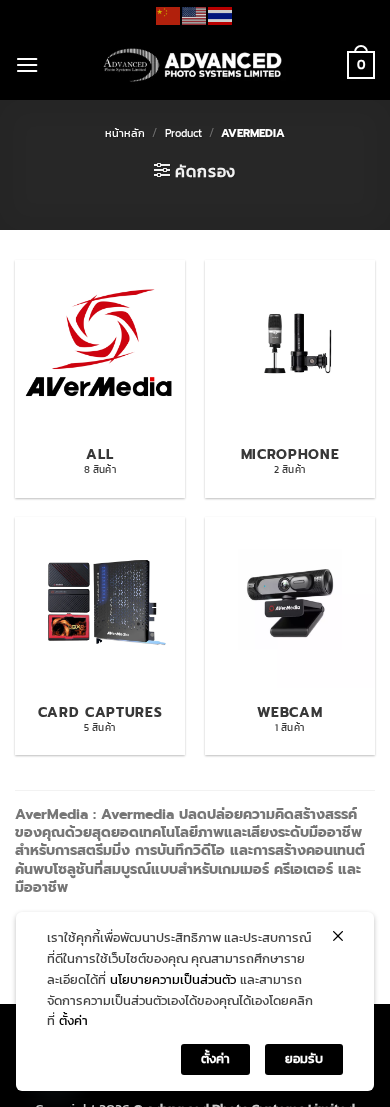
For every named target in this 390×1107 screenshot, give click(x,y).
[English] (195, 14)
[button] (27, 64)
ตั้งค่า (73, 1020)
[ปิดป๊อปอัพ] (338, 936)
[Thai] (221, 14)
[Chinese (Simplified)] (169, 14)
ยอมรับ (304, 1058)
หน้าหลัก (125, 133)
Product (183, 133)
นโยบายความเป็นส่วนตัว (173, 979)
